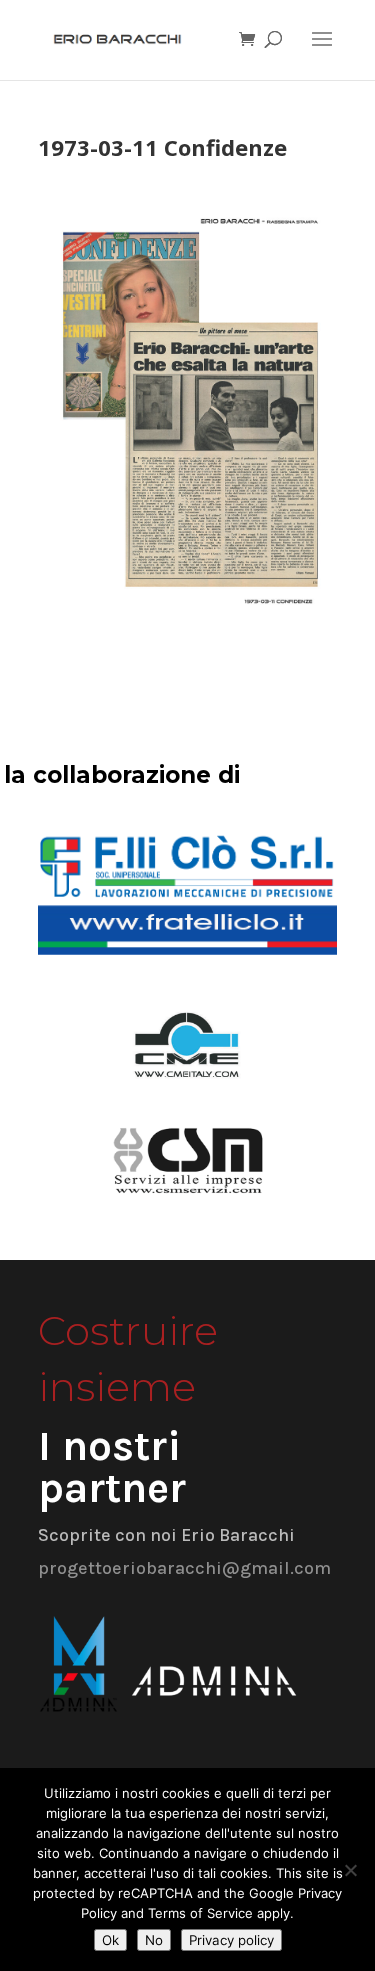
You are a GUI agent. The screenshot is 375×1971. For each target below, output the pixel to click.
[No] (350, 1870)
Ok (110, 1940)
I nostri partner (112, 1467)
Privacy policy (231, 1940)
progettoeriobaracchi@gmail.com (184, 1568)
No (154, 1940)
